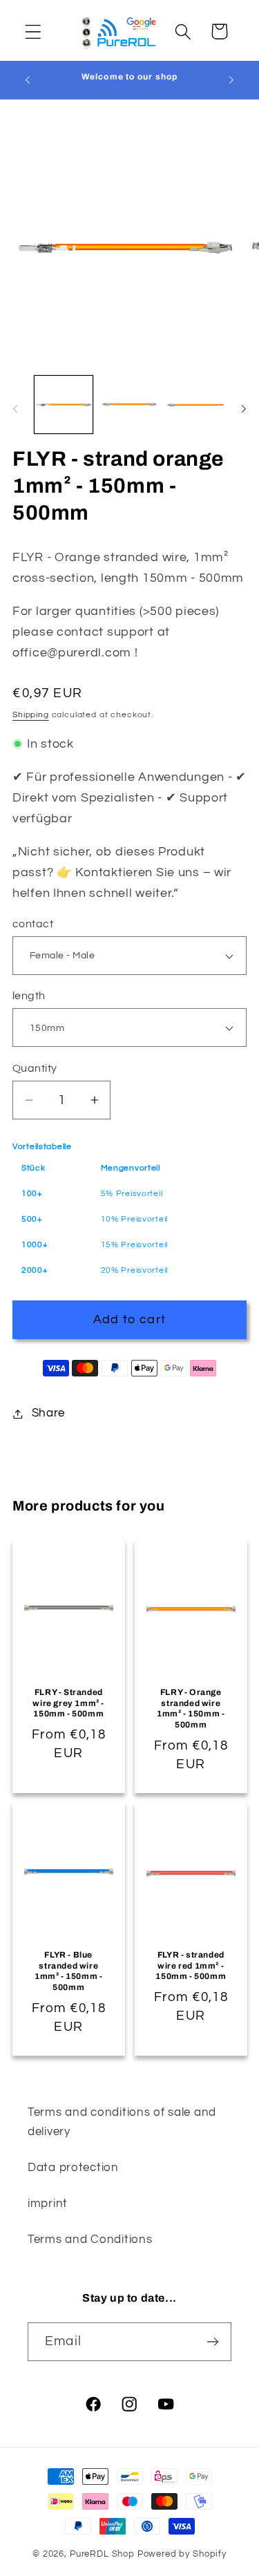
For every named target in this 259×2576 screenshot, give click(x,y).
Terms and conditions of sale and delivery (122, 2122)
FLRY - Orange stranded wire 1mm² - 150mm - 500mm (191, 1708)
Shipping (31, 715)
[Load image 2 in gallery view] (130, 405)
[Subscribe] (212, 2342)
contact (33, 924)
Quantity (35, 1068)
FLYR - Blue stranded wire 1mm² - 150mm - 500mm (68, 1971)
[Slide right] (244, 408)
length (29, 996)
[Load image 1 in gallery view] (64, 405)
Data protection (73, 2168)
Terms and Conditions (90, 2239)
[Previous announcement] (28, 79)
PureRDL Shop (102, 2554)
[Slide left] (15, 408)
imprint (48, 2204)
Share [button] (48, 1413)
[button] (33, 31)
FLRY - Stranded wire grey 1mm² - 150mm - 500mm (68, 1703)
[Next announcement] (231, 79)
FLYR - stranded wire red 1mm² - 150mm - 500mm (191, 1966)
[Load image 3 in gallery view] (195, 405)
